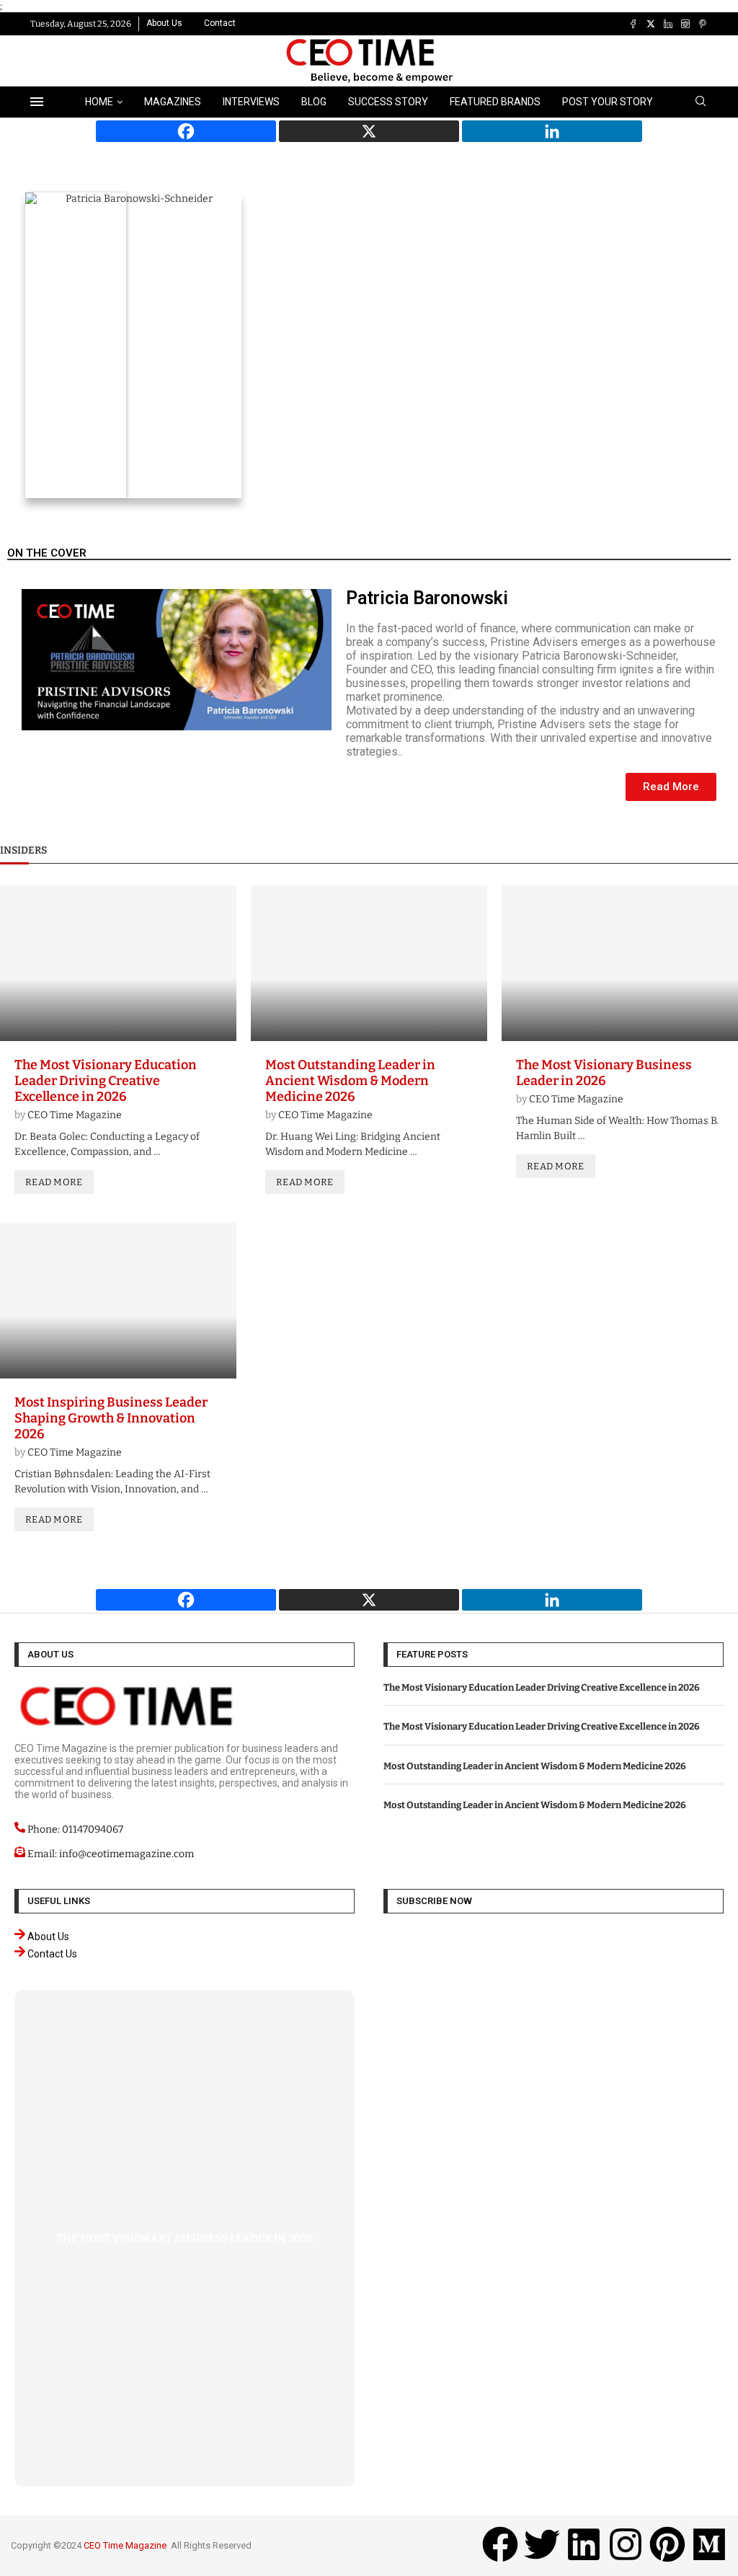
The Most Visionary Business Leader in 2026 (604, 1073)
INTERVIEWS (251, 102)
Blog (314, 102)
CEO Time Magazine (75, 1115)
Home (99, 102)
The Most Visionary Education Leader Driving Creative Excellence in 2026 (106, 1081)
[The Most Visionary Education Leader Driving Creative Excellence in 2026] (118, 963)
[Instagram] (685, 24)
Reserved (232, 2545)
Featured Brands (495, 102)
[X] (369, 131)
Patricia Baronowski (427, 598)
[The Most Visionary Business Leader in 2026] (620, 963)
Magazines (173, 102)
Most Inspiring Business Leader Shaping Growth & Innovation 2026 (111, 1418)
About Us (164, 23)
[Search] (701, 102)
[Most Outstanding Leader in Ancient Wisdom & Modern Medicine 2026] (369, 963)
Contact (220, 23)
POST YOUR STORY (608, 102)
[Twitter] (651, 24)
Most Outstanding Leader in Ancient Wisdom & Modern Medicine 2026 (350, 1081)
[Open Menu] (37, 102)
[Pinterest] (703, 24)
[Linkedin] (668, 24)
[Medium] (709, 2544)
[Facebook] (633, 24)
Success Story (388, 102)
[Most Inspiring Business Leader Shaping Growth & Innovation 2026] (118, 1301)
